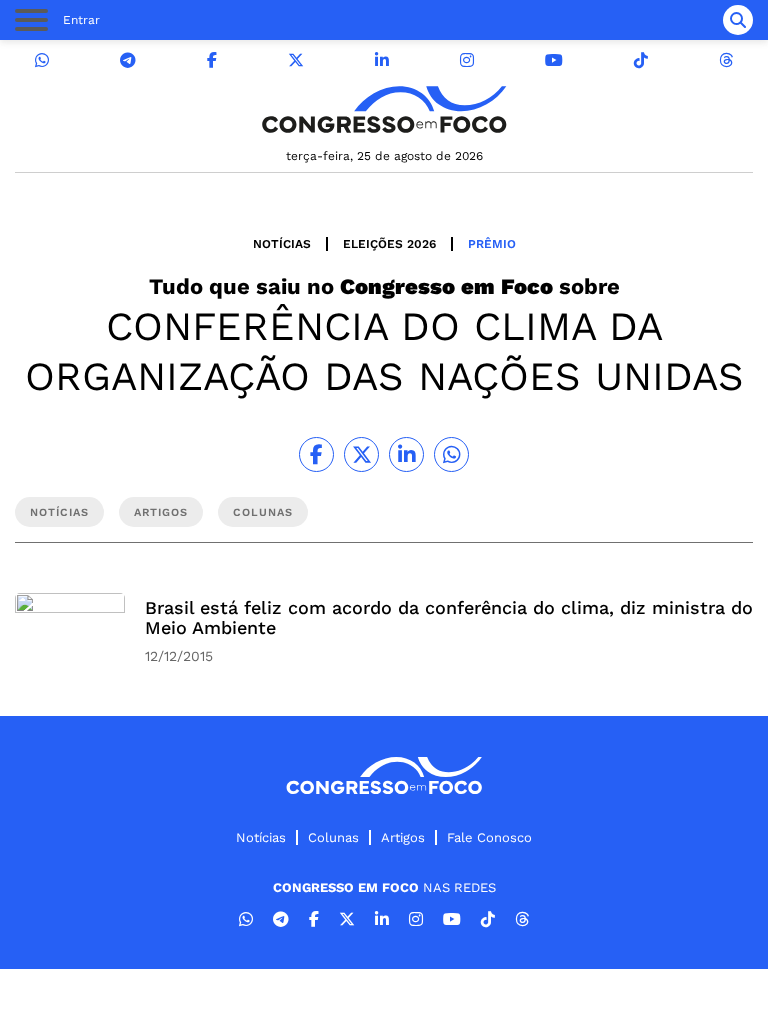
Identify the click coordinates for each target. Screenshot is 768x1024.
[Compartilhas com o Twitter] (361, 454)
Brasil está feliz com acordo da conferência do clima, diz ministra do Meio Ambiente (449, 617)
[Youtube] (554, 60)
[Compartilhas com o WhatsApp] (451, 454)
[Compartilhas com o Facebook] (316, 454)
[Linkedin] (382, 60)
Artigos (403, 837)
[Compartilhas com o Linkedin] (406, 454)
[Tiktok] (641, 60)
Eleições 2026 (389, 244)
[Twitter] (296, 60)
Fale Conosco (489, 837)
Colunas (333, 837)
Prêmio (492, 244)
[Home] (384, 109)
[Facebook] (212, 60)
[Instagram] (467, 60)
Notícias (282, 244)
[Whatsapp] (42, 60)
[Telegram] (128, 60)
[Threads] (726, 60)
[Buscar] (738, 20)
